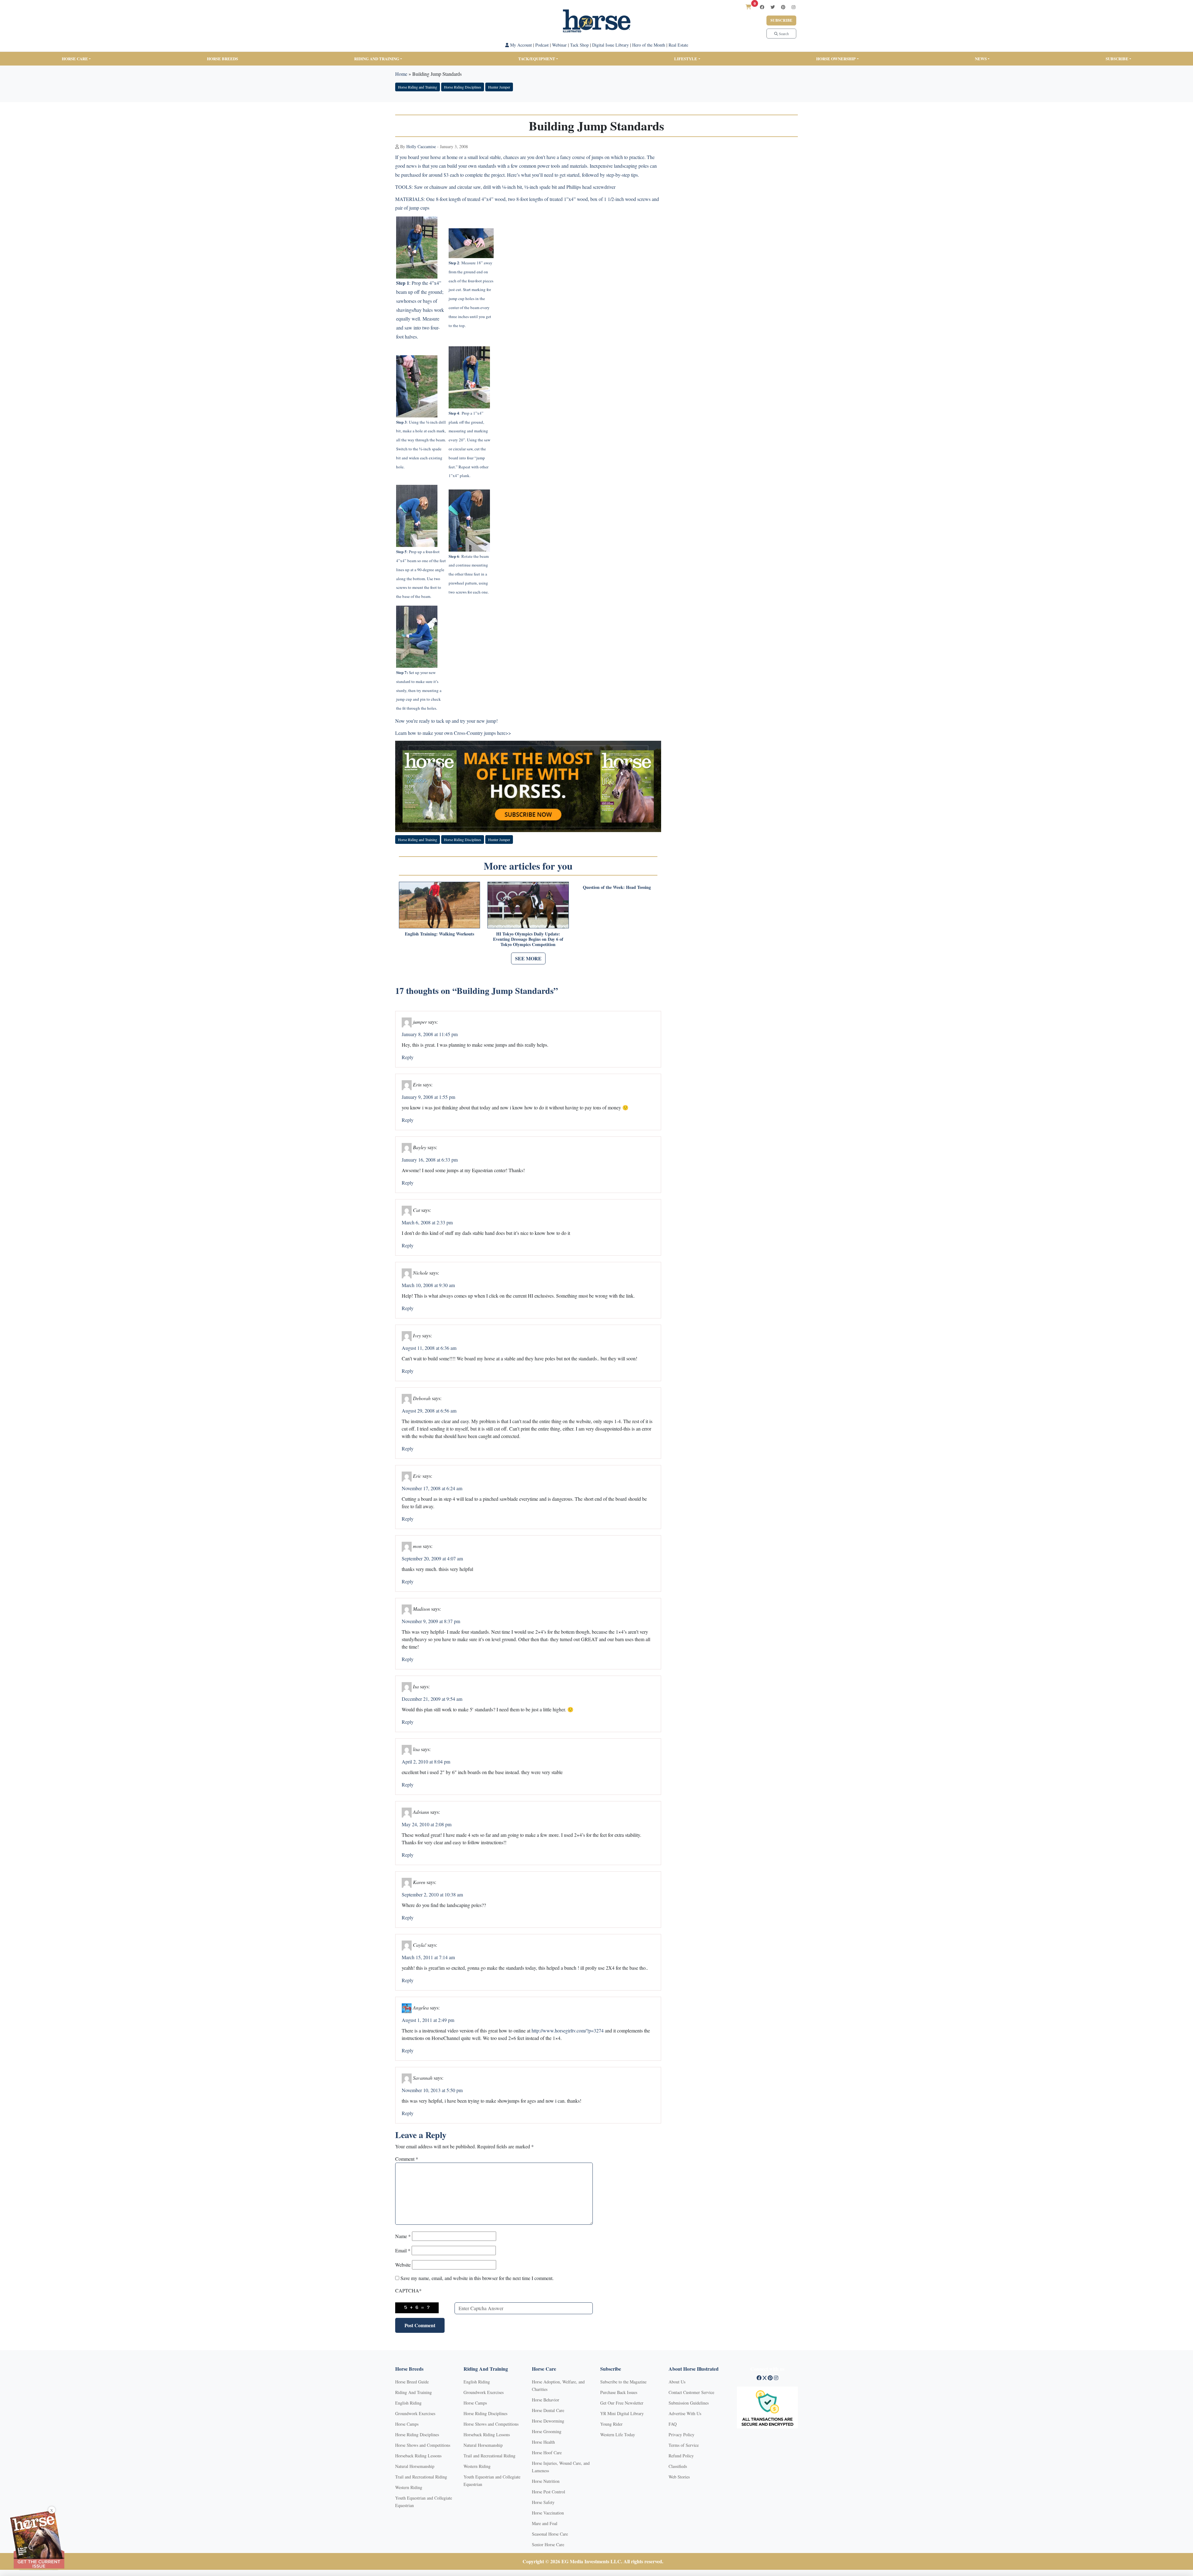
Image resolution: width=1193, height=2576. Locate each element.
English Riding (408, 2403)
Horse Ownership (836, 59)
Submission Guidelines (689, 2403)
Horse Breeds (222, 59)
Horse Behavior (546, 2400)
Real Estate (678, 45)
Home (401, 74)
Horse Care (75, 59)
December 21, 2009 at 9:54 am (432, 1699)
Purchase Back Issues (619, 2392)
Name (403, 2236)
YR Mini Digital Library (622, 2413)
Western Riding (409, 2487)
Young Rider (611, 2424)
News (981, 59)
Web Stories (679, 2477)
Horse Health (543, 2442)
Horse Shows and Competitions (423, 2445)
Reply (408, 1057)
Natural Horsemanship (415, 2466)
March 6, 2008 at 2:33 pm (427, 1222)
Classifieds (678, 2466)
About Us (677, 2382)
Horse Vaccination (548, 2513)
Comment (407, 2159)
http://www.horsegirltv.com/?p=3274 (568, 2030)
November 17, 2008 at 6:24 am (432, 1488)
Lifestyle (686, 59)
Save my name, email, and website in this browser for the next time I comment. (477, 2278)
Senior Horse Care (548, 2544)
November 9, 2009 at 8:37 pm (431, 1621)
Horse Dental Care (548, 2410)
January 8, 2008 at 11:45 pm (430, 1034)
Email (403, 2250)
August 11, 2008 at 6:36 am (429, 1348)
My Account (520, 45)
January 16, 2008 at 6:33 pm (430, 1160)
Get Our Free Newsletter (622, 2403)
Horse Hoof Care (547, 2453)
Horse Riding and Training (418, 87)
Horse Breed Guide (412, 2382)
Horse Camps (407, 2424)
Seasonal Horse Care (550, 2534)
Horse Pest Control (549, 2492)
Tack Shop (579, 45)
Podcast (542, 45)
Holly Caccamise (421, 146)
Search (783, 34)
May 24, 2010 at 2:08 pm (427, 1824)
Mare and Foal (545, 2523)
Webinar (559, 45)
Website (403, 2265)
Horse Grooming (547, 2431)
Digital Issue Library (610, 45)
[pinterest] (783, 7)
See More (528, 958)
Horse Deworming (548, 2421)
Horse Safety (543, 2502)
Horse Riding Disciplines (463, 87)
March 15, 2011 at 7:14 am (428, 1957)
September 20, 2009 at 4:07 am (432, 1558)
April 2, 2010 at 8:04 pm (426, 1761)
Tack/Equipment (537, 59)
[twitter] (773, 7)
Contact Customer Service (691, 2392)
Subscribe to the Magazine (623, 2382)
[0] (748, 7)
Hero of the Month (649, 45)
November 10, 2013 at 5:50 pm (432, 2090)
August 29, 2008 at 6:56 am (429, 1411)
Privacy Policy (681, 2435)
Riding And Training (414, 2392)
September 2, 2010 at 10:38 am (432, 1894)
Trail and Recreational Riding (421, 2477)
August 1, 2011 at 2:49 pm (428, 2020)
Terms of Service (684, 2445)
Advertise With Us (685, 2413)
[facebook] (762, 7)
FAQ (673, 2424)
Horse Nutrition (546, 2481)
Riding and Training (377, 59)
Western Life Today (618, 2435)
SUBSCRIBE (1117, 59)
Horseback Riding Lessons (418, 2456)
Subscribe (781, 20)
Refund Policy (681, 2456)
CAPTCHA (408, 2290)
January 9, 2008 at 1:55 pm (428, 1097)
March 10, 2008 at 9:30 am (428, 1285)
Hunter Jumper (499, 87)
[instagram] (793, 7)
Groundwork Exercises (415, 2413)
